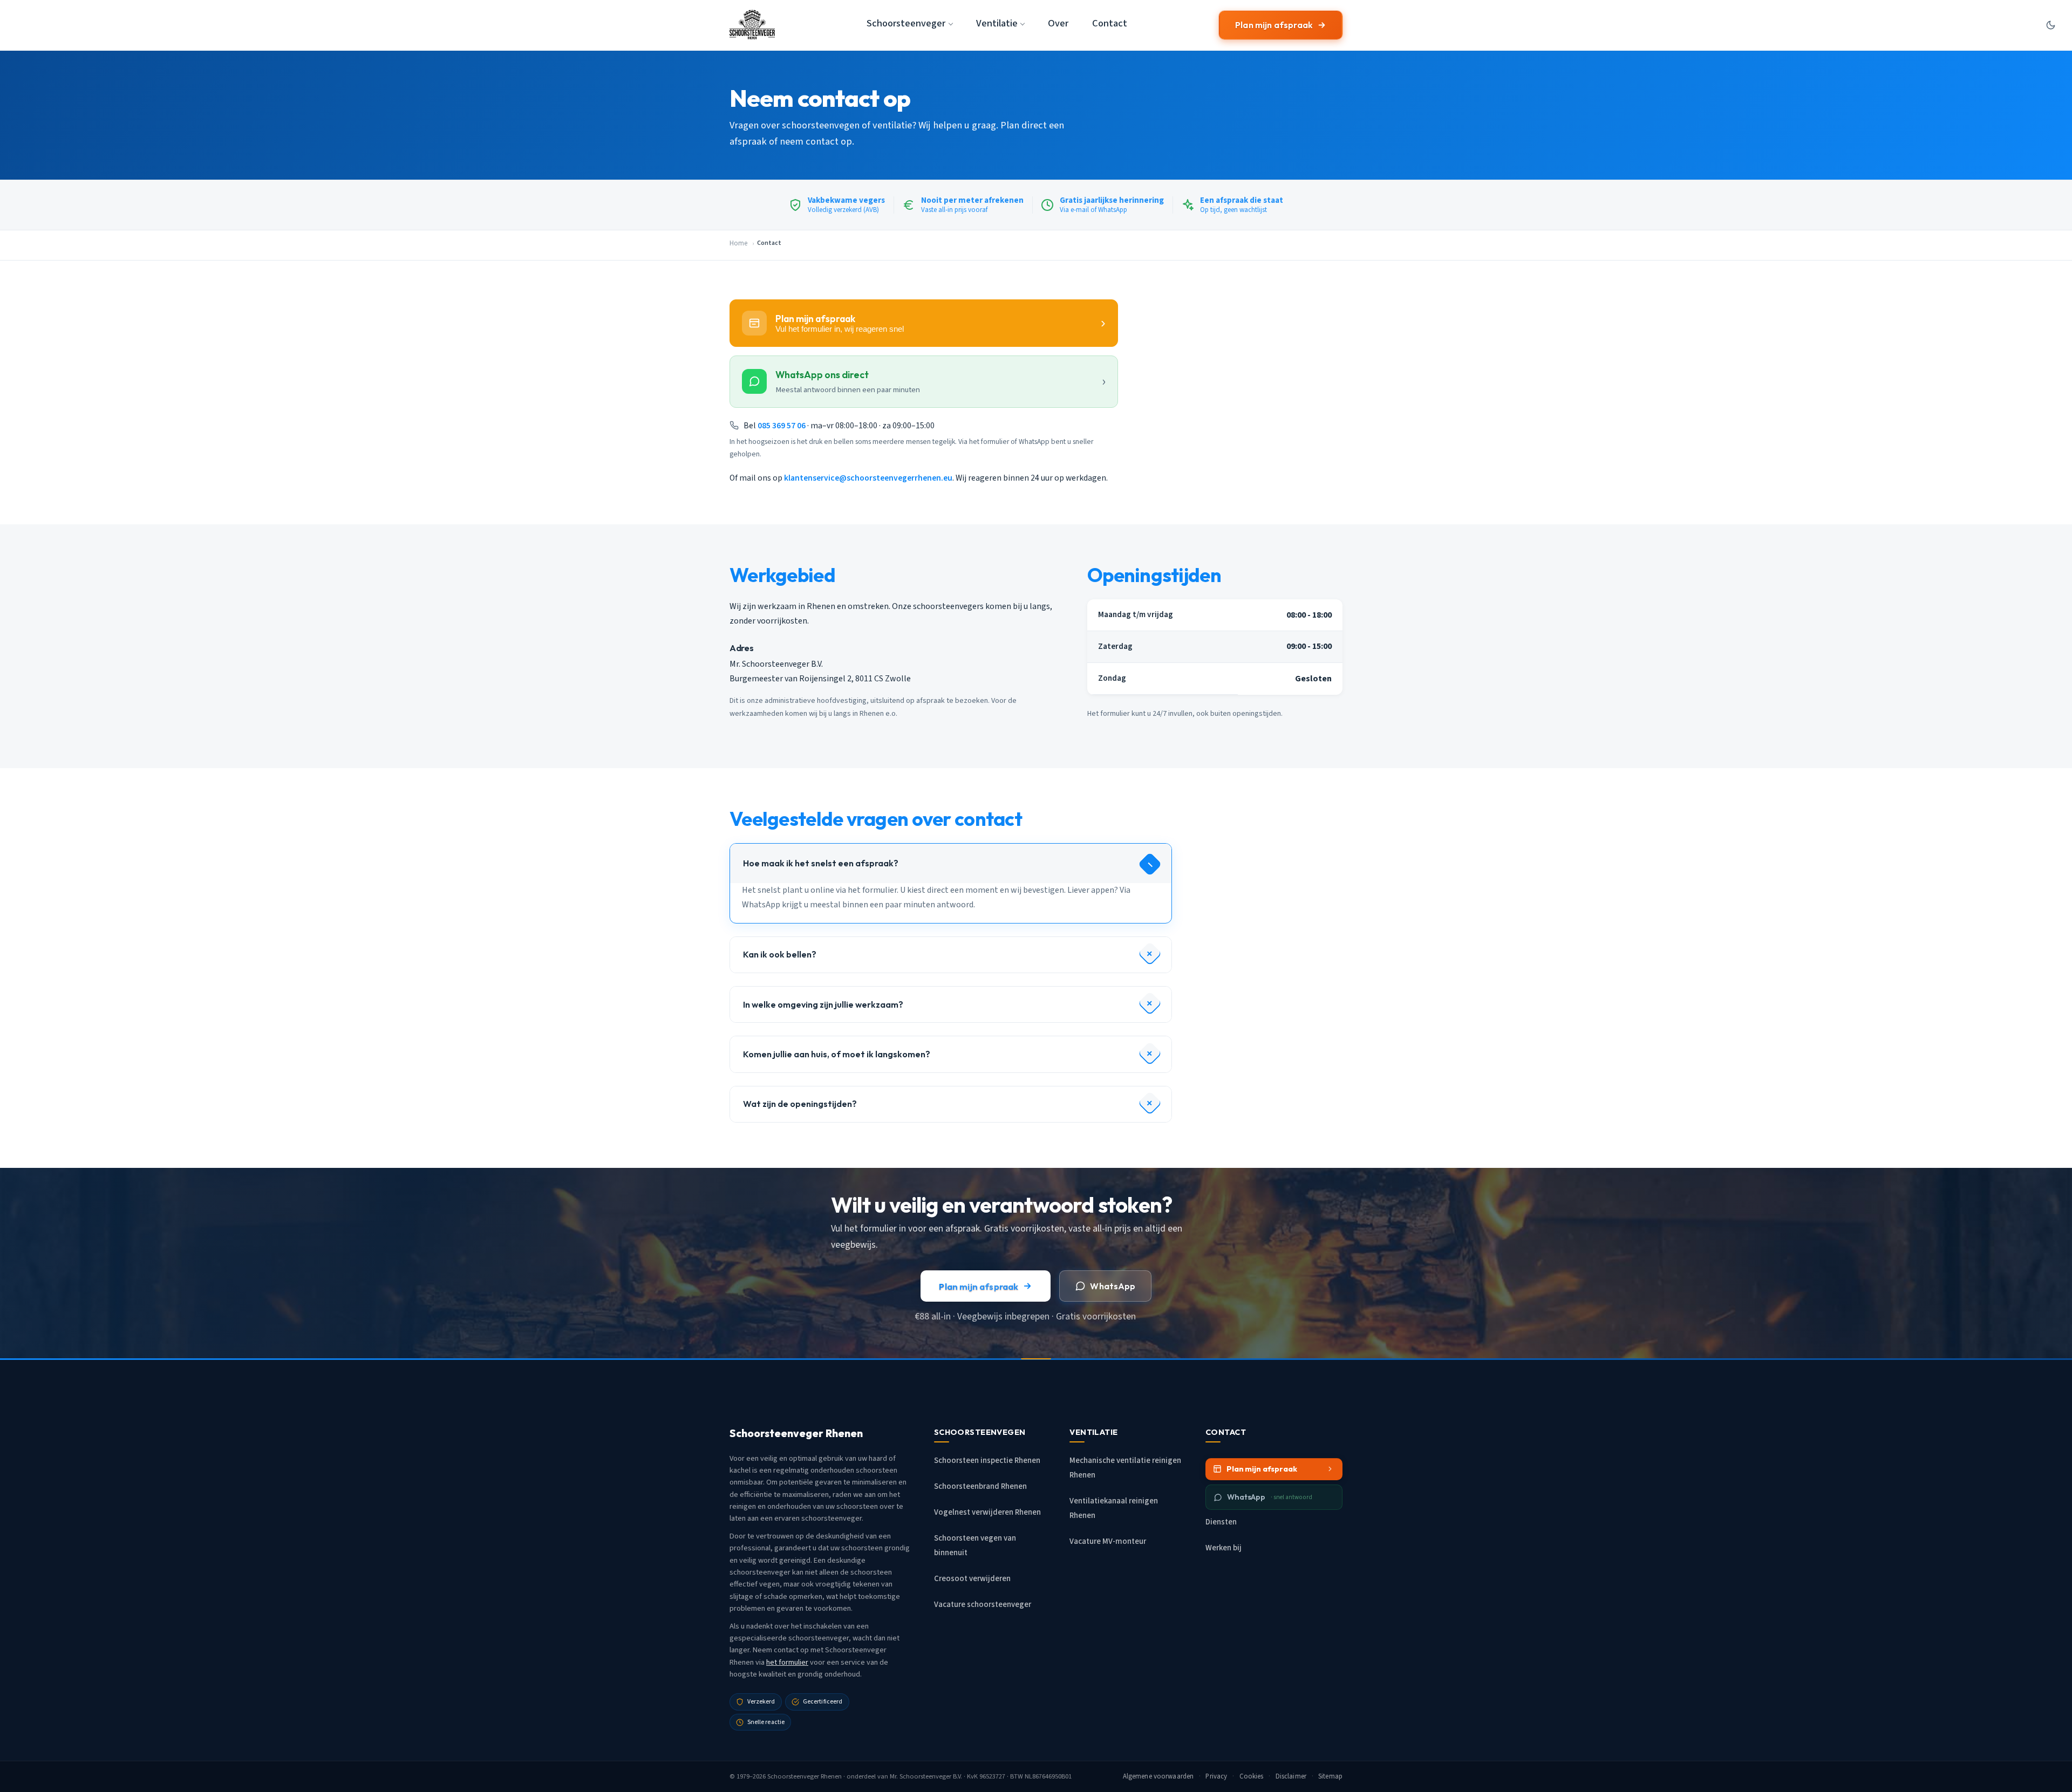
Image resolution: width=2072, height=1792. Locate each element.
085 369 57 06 (782, 426)
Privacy (1216, 1776)
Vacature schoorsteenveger (983, 1605)
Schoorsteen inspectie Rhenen (987, 1461)
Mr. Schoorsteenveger (921, 1776)
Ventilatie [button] (997, 23)
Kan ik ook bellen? (780, 954)
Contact (1110, 23)
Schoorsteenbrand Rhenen (980, 1486)
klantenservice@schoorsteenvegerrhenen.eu (868, 478)
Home (738, 243)
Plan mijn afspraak (1274, 25)
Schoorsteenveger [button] (906, 23)
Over (1058, 23)
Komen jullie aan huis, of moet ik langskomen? (837, 1054)
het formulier (787, 1662)
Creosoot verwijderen (972, 1579)
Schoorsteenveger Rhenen (805, 1776)
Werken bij (1224, 1548)
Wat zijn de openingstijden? (800, 1104)
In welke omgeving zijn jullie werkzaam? (823, 1004)
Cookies (1252, 1776)
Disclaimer (1291, 1776)
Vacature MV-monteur (1108, 1541)
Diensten (1221, 1522)
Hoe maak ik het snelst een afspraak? (821, 863)
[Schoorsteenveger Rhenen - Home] (752, 25)
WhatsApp (1113, 1286)
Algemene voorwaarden (1158, 1776)
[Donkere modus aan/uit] (2050, 25)
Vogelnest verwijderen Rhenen (987, 1512)
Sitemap (1330, 1776)
